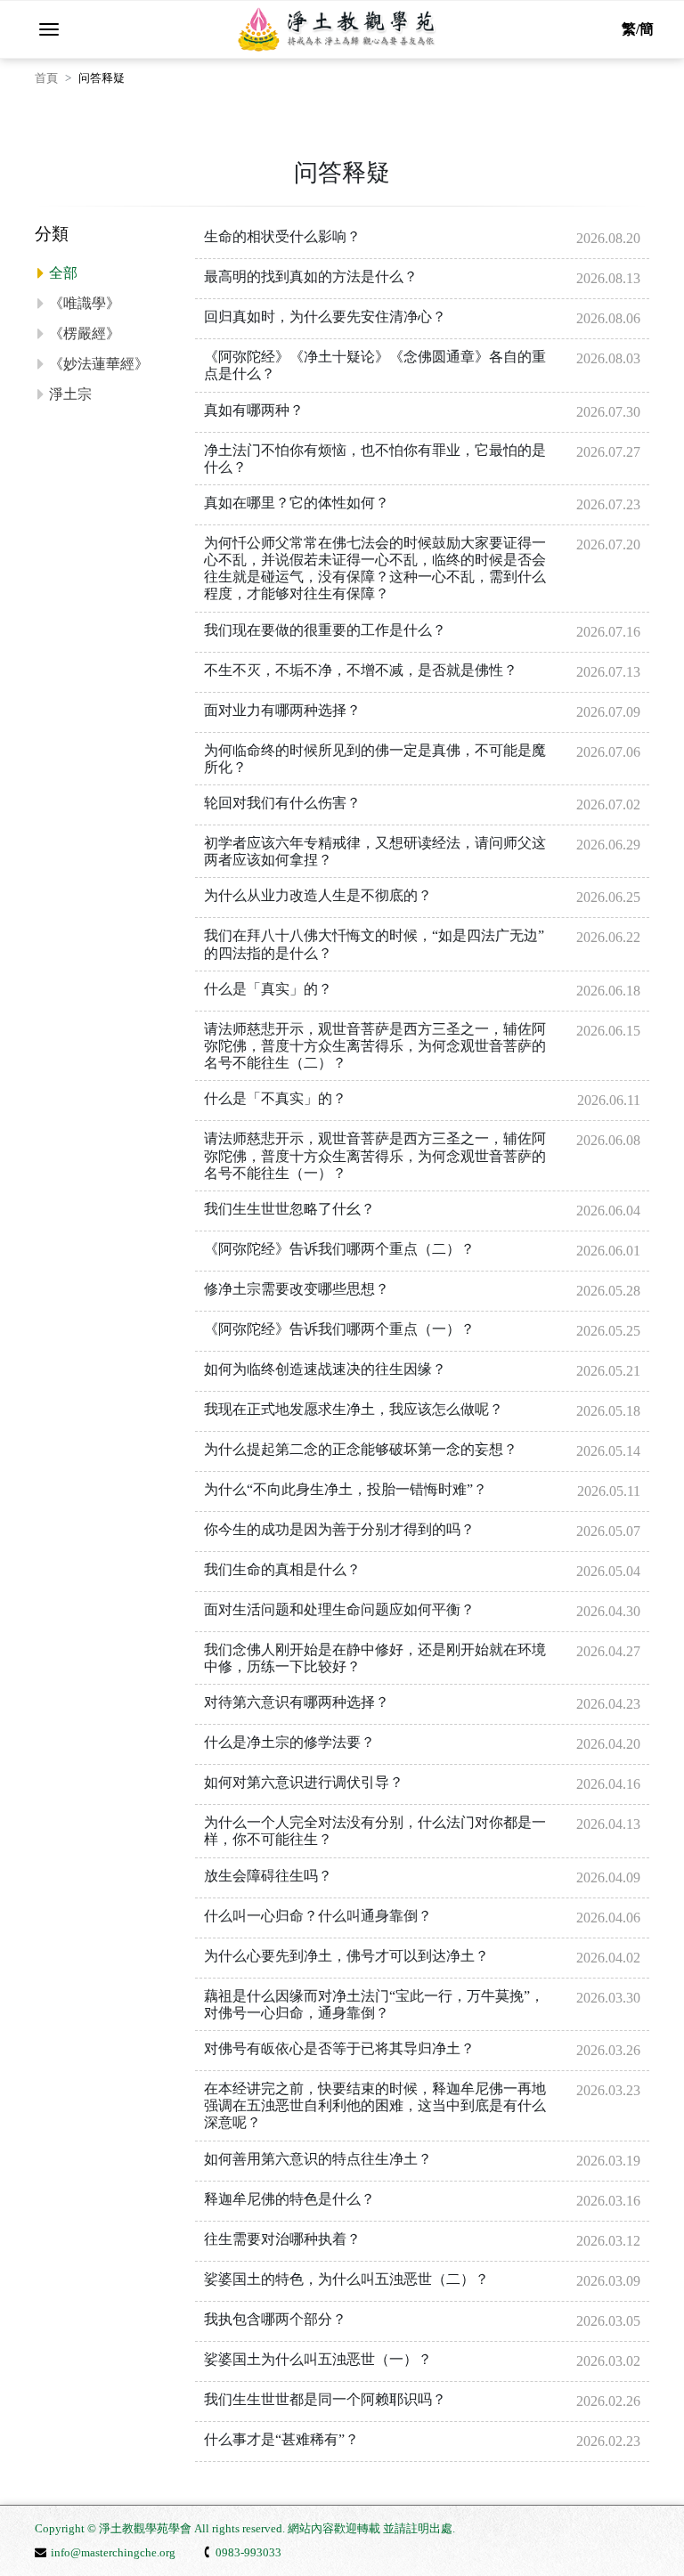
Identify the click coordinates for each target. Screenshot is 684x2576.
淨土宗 (70, 394)
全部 (63, 273)
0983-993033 (248, 2552)
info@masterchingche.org (113, 2552)
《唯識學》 (85, 303)
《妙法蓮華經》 (99, 364)
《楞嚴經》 (85, 333)
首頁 (46, 78)
